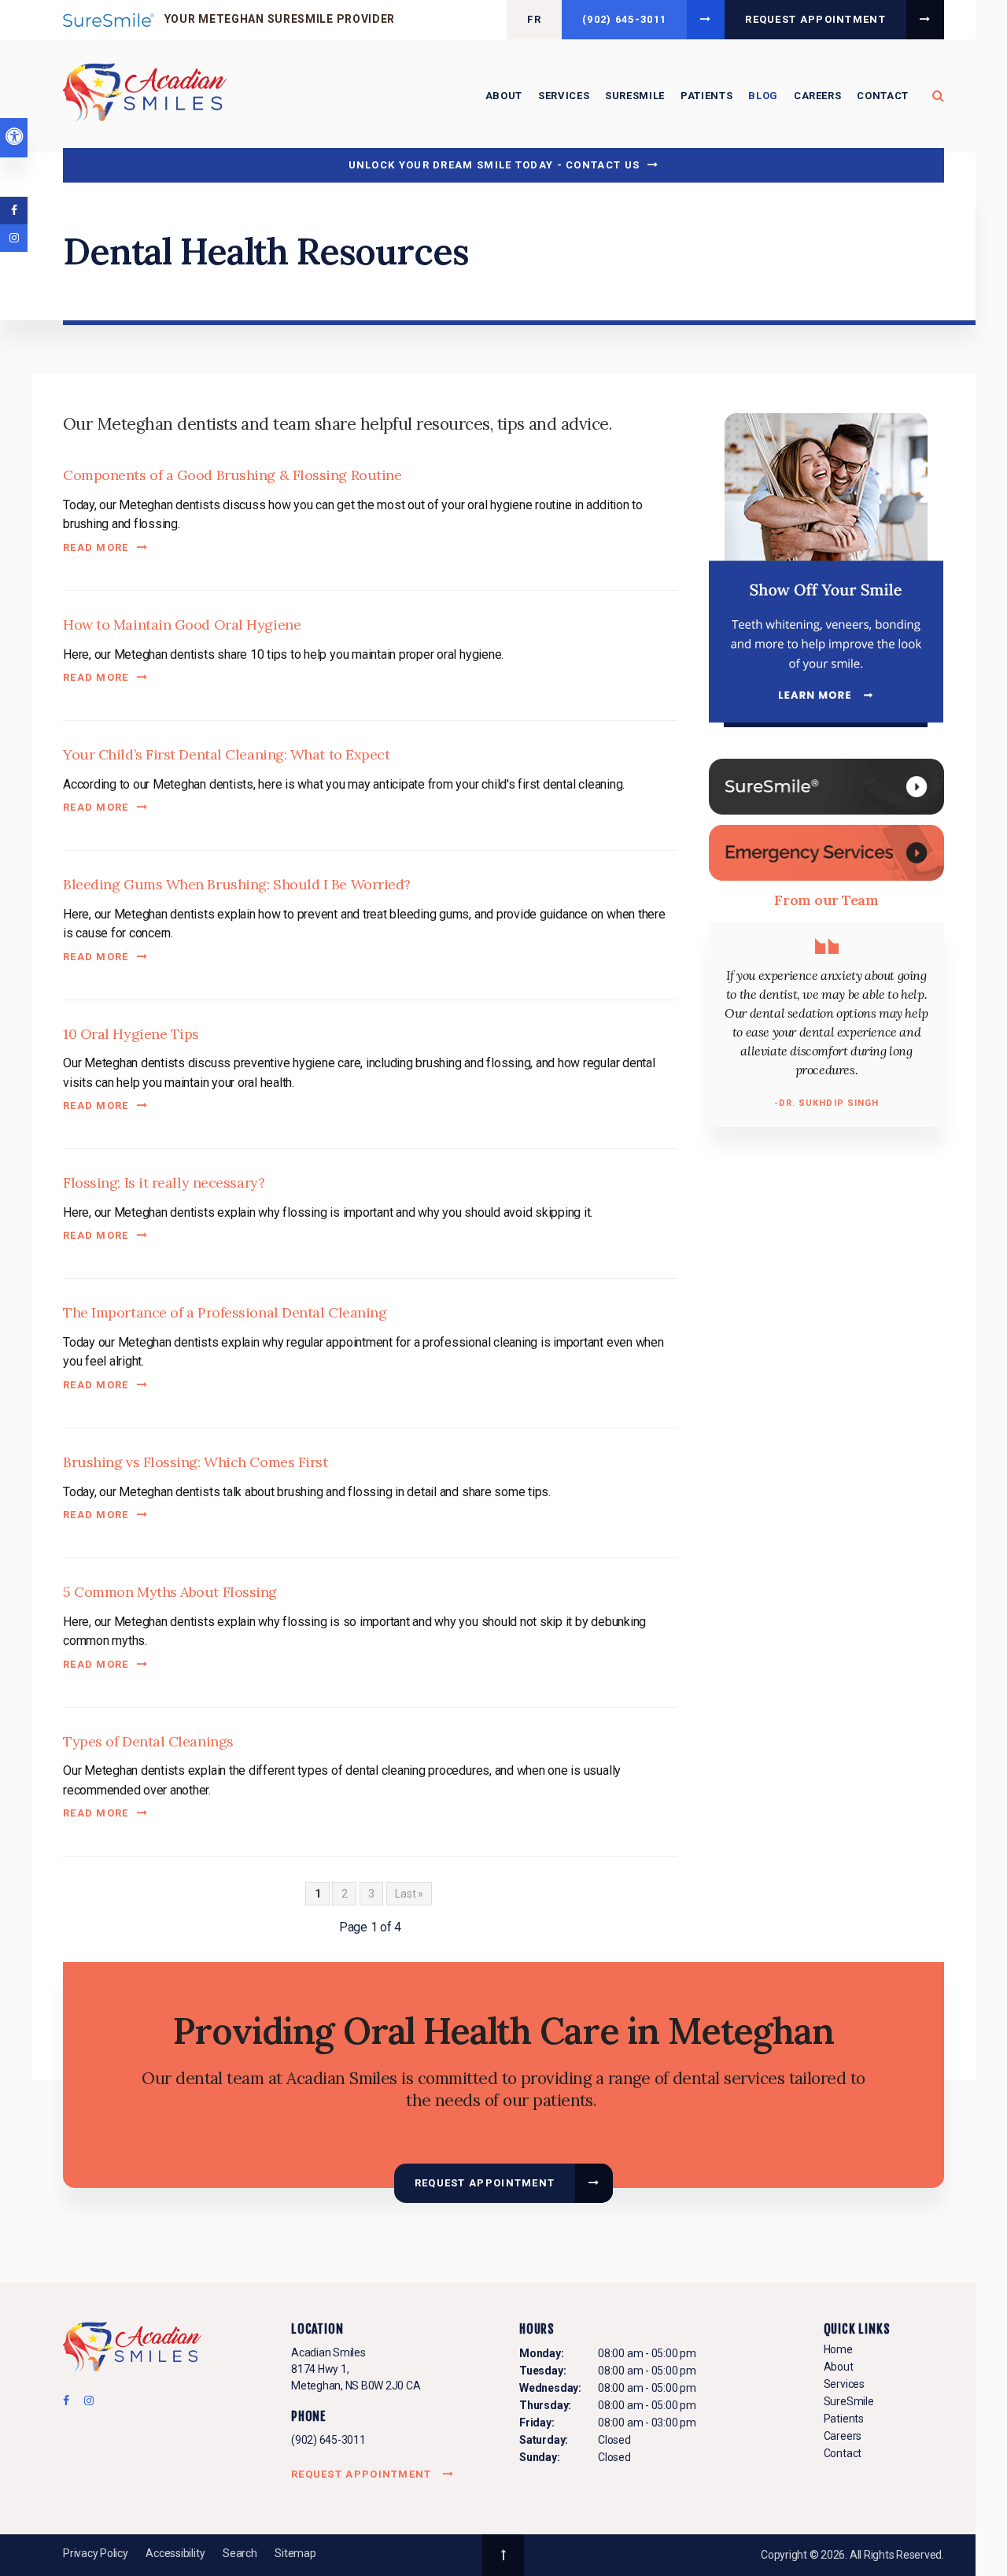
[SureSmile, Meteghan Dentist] (826, 786)
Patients (706, 96)
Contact (883, 96)
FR (534, 19)
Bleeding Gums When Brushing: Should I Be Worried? (237, 884)
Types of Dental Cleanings (148, 1741)
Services (564, 96)
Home (838, 2349)
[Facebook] (71, 2404)
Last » (409, 1894)
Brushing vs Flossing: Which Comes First (195, 1462)
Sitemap (295, 2553)
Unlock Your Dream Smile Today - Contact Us (494, 165)
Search (240, 2553)
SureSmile (635, 96)
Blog (763, 96)
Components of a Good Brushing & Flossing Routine (232, 475)
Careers (818, 96)
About (504, 96)
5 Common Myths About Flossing (170, 1592)
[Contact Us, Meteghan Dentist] (826, 852)
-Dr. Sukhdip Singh (827, 1103)
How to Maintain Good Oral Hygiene (182, 625)
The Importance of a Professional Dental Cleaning (225, 1312)
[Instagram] (86, 2404)
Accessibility (175, 2553)
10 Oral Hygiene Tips (131, 1034)
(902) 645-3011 (328, 2440)
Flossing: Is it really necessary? (164, 1183)
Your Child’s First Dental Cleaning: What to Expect (227, 754)
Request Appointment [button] (815, 19)
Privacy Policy (96, 2553)
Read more (96, 547)
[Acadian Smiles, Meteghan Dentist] (132, 2349)
